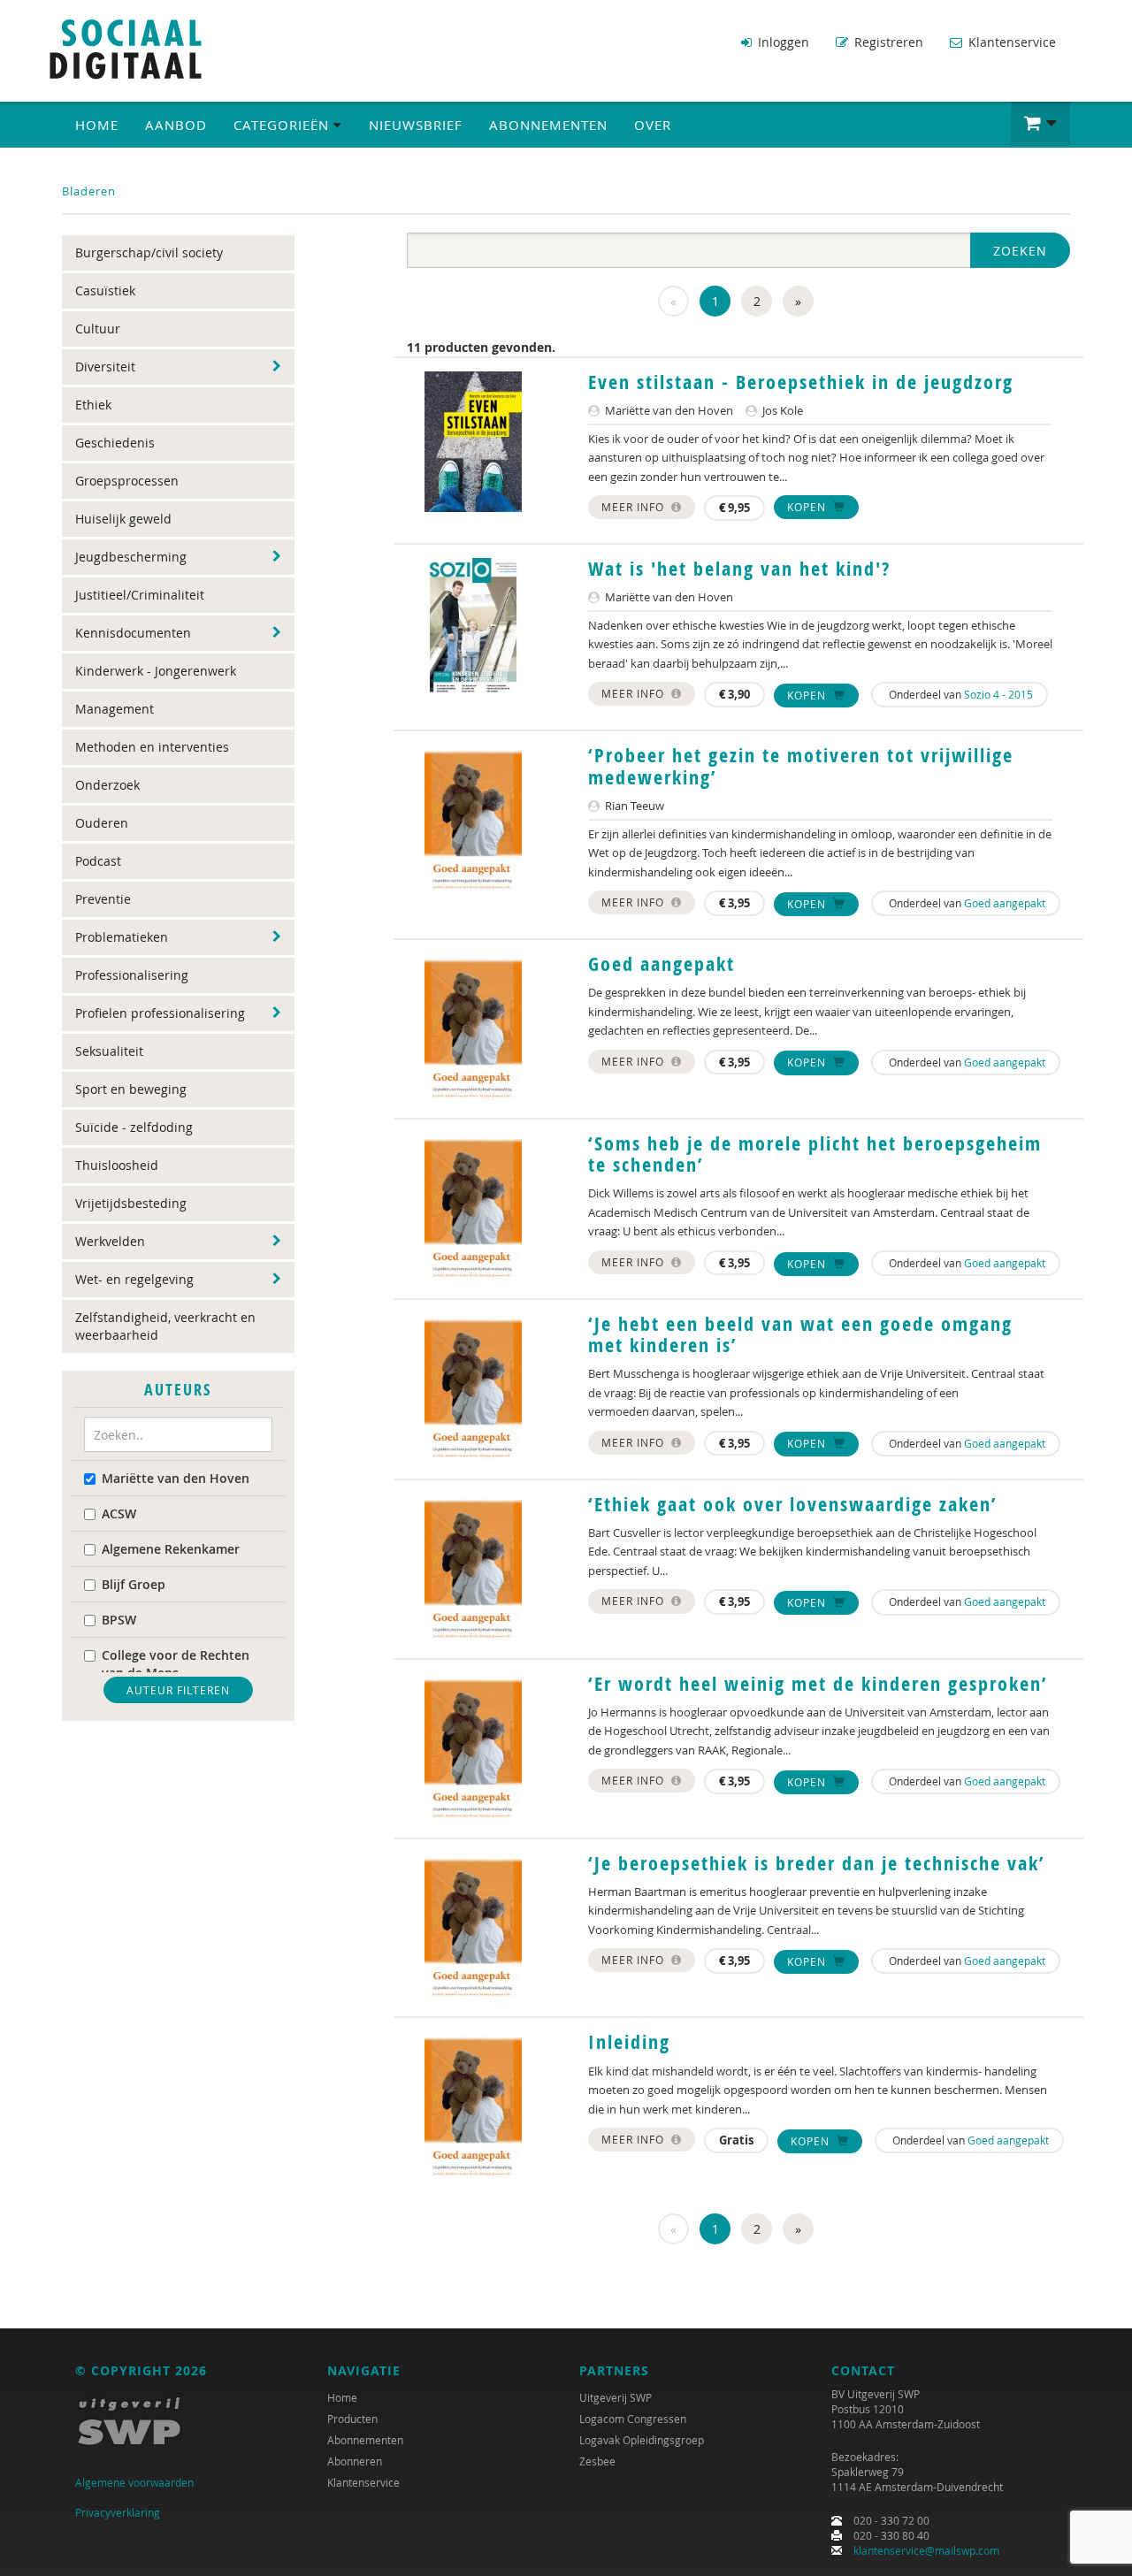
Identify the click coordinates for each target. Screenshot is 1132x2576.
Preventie (103, 899)
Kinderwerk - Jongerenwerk (156, 671)
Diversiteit (105, 367)
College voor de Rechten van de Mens (176, 1664)
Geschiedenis (115, 443)
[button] (1040, 124)
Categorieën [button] (283, 125)
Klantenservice (1010, 42)
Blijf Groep (134, 1584)
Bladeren (89, 191)
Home (97, 125)
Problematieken (122, 937)
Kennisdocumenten (133, 633)
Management (115, 709)
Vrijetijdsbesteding (131, 1203)
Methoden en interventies (152, 747)
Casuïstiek (105, 290)
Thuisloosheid (117, 1165)
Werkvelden (110, 1241)
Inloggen (782, 42)
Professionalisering (132, 975)
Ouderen (102, 823)
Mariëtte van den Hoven (176, 1478)
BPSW (119, 1620)
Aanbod (176, 125)
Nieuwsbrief (416, 125)
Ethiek (93, 405)
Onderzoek (107, 785)
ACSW (119, 1513)
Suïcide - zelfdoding (134, 1127)
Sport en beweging (131, 1089)
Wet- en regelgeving (134, 1279)
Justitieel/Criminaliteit (140, 595)
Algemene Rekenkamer (171, 1549)
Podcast (98, 861)
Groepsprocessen (127, 481)
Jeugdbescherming (131, 557)
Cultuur (98, 329)
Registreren (887, 42)
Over (653, 125)
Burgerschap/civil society (149, 252)
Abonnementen (548, 125)
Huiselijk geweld (123, 519)
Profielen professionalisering (160, 1013)
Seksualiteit (109, 1051)
